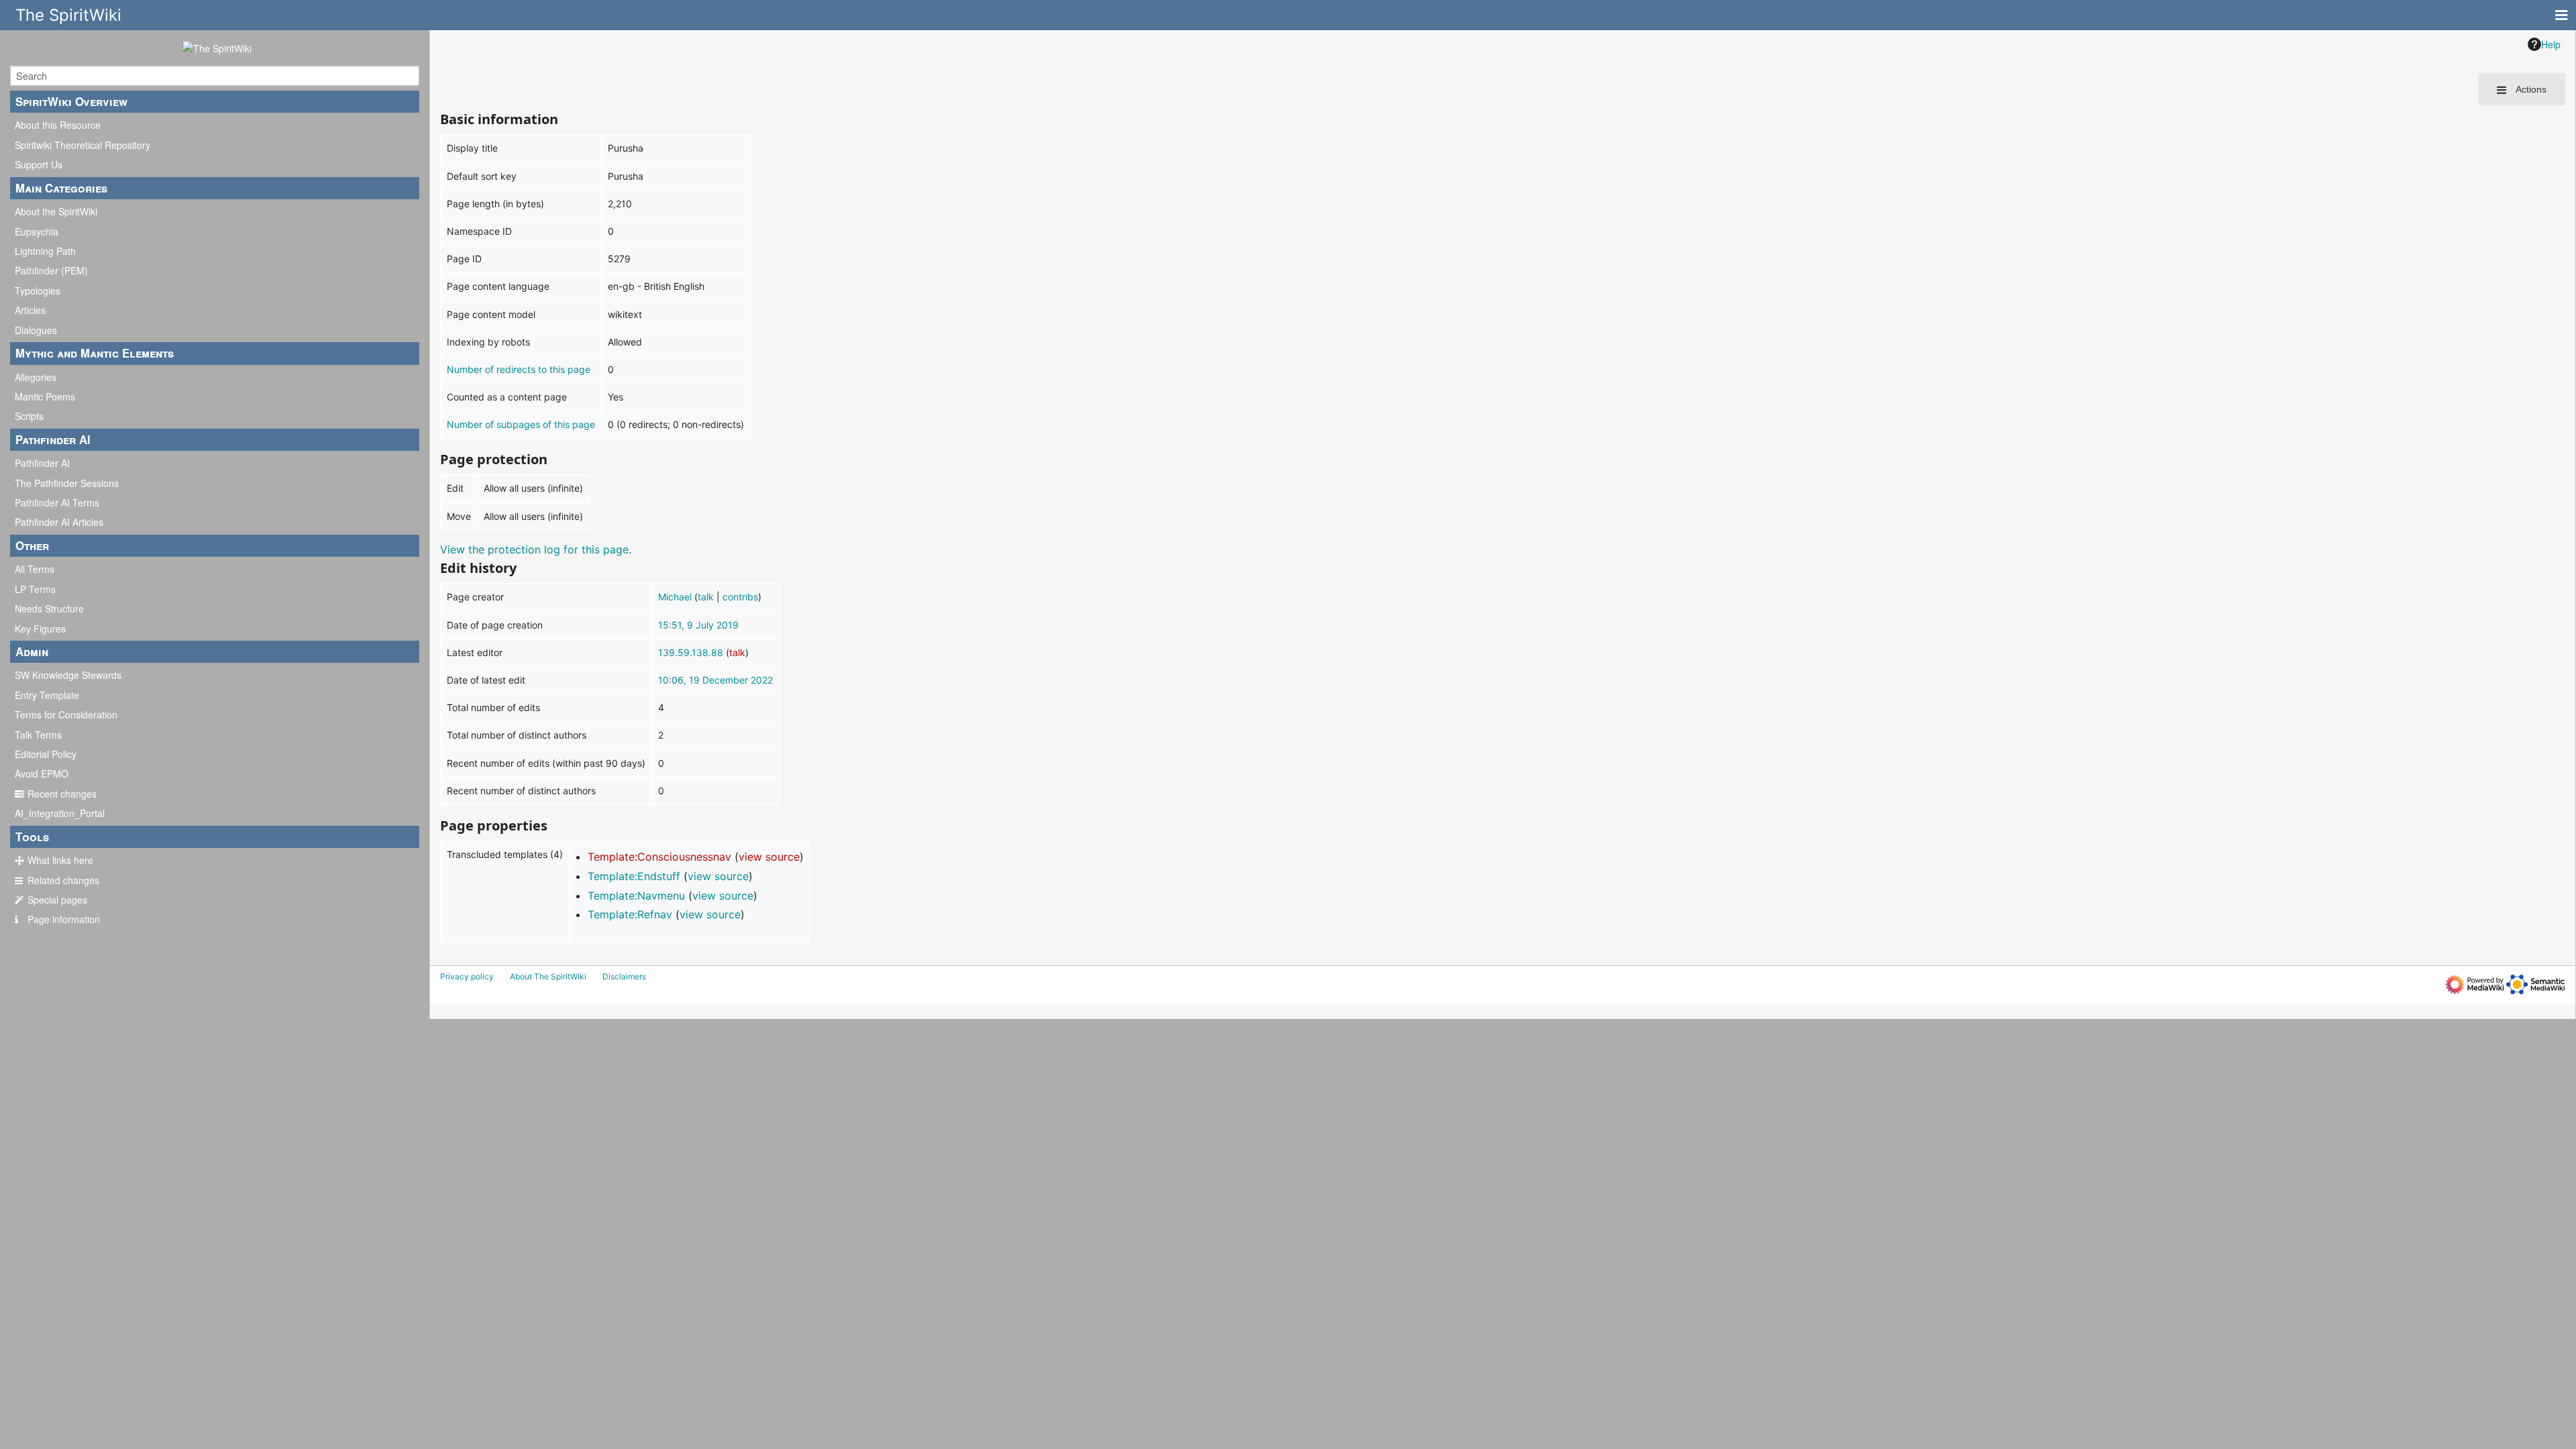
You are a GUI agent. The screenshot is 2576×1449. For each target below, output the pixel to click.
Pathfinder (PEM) (51, 270)
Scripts (29, 416)
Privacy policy (467, 976)
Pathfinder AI (42, 463)
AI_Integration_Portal (60, 813)
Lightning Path (45, 251)
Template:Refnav (630, 914)
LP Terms (35, 589)
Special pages (57, 900)
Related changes (63, 880)
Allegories (36, 377)
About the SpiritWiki (56, 211)
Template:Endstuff (634, 876)
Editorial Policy (46, 754)
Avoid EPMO (42, 773)
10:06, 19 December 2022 (715, 680)
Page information (64, 919)
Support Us (39, 164)
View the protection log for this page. (536, 549)
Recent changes (62, 794)
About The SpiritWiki (548, 976)
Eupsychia (37, 231)
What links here (60, 860)
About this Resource (58, 125)
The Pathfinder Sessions (67, 483)
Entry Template (47, 695)
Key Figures (40, 629)
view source (769, 857)
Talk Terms (38, 735)
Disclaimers (624, 976)
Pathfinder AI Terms (57, 502)
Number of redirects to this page (519, 369)
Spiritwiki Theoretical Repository (83, 145)
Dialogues (36, 330)
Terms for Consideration (66, 714)
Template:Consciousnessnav (659, 857)
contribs (740, 597)
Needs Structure (49, 608)
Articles (30, 310)
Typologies (38, 290)
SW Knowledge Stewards (68, 675)
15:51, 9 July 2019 (698, 625)
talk (706, 597)
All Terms (35, 569)
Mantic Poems (45, 396)
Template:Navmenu (636, 896)
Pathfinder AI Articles (59, 522)
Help (2551, 44)
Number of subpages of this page (521, 424)
